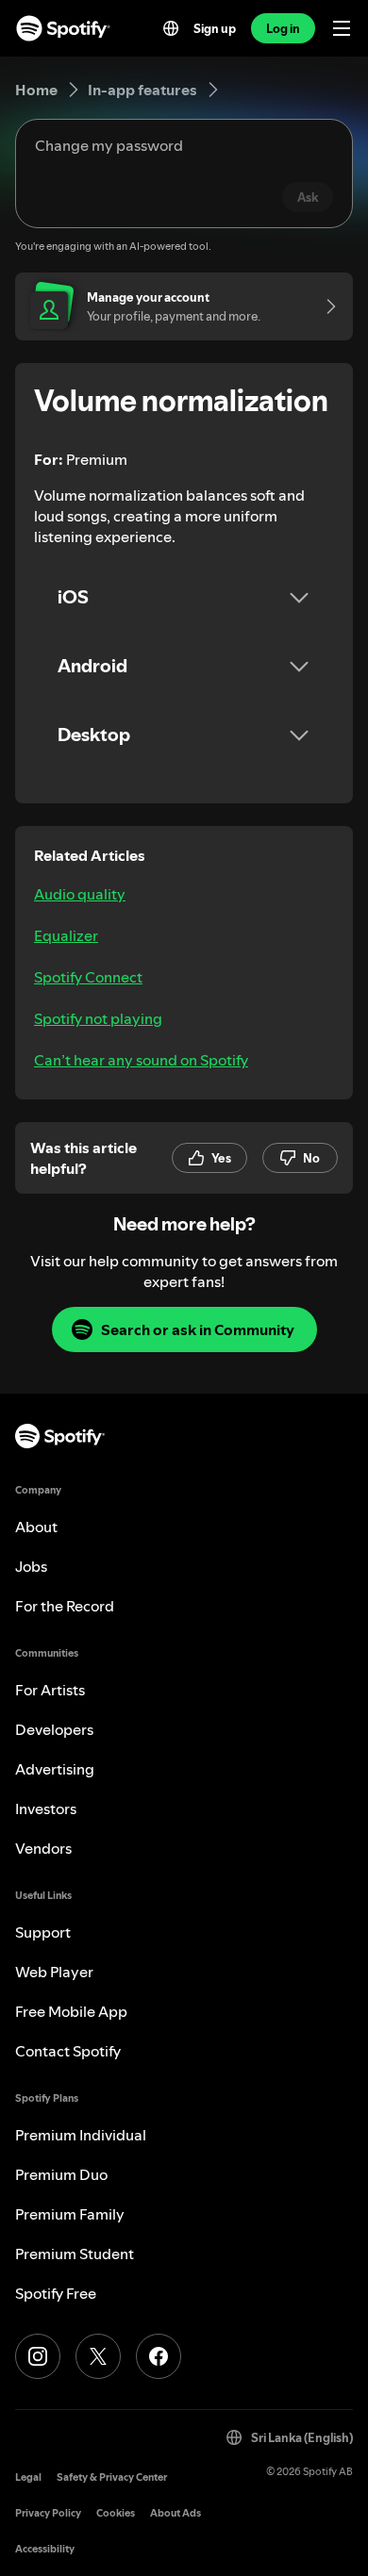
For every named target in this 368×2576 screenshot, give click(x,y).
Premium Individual (81, 2135)
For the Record (65, 1606)
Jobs (31, 1566)
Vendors (43, 1848)
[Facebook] (159, 2356)
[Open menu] (342, 28)
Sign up (215, 28)
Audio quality (80, 894)
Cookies (116, 2513)
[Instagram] (38, 2356)
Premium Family (70, 2214)
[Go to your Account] (325, 306)
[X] (98, 2356)
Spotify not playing (98, 1018)
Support (43, 1932)
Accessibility (45, 2549)
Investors (46, 1808)
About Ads (176, 2513)
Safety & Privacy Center (112, 2477)
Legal (28, 2477)
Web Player (54, 1972)
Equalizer (66, 935)
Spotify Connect (88, 977)
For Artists (50, 1690)
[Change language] (171, 28)
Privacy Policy (48, 2513)
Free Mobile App (71, 2011)
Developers (54, 1729)
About (36, 1527)
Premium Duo (61, 2174)
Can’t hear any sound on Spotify (141, 1060)
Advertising (55, 1769)
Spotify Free (56, 2293)
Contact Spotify (68, 2051)
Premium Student (75, 2254)
